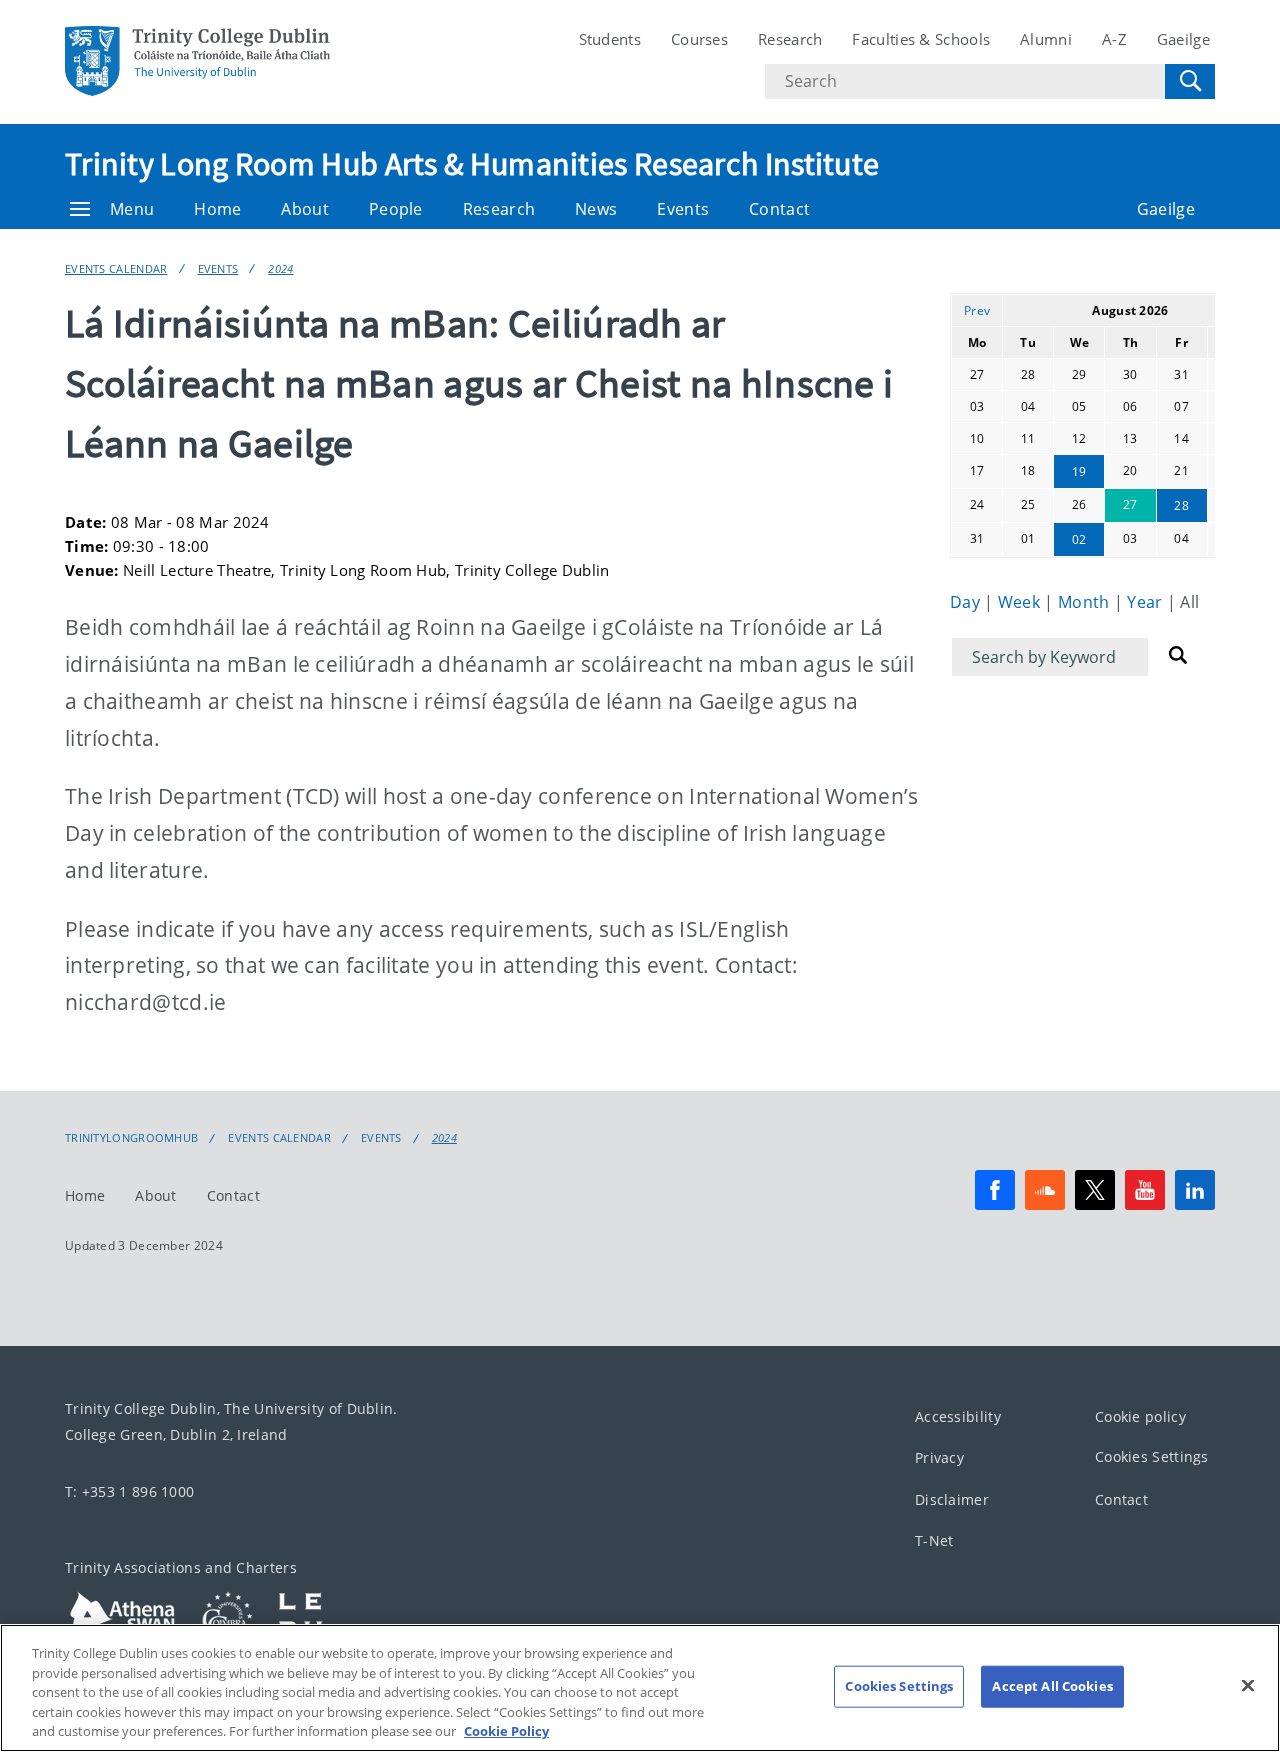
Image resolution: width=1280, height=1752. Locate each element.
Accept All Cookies (1052, 1686)
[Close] (1248, 1686)
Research (790, 39)
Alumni (1046, 39)
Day (967, 602)
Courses (699, 39)
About (305, 209)
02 (1079, 539)
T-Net (934, 1540)
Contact (779, 209)
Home (217, 209)
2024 (280, 268)
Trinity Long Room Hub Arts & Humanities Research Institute (472, 164)
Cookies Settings (1152, 1456)
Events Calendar (116, 268)
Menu (132, 209)
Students (610, 39)
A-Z (1114, 39)
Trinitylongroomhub (131, 1138)
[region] (640, 1688)
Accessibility (958, 1416)
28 (1181, 505)
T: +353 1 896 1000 (129, 1491)
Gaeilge (1183, 39)
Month (1086, 602)
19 (1079, 471)
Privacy (939, 1457)
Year (1147, 602)
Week (1021, 602)
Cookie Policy (506, 1731)
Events (683, 209)
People (396, 209)
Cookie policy (1140, 1416)
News (596, 209)
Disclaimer (952, 1499)
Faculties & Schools (921, 39)
